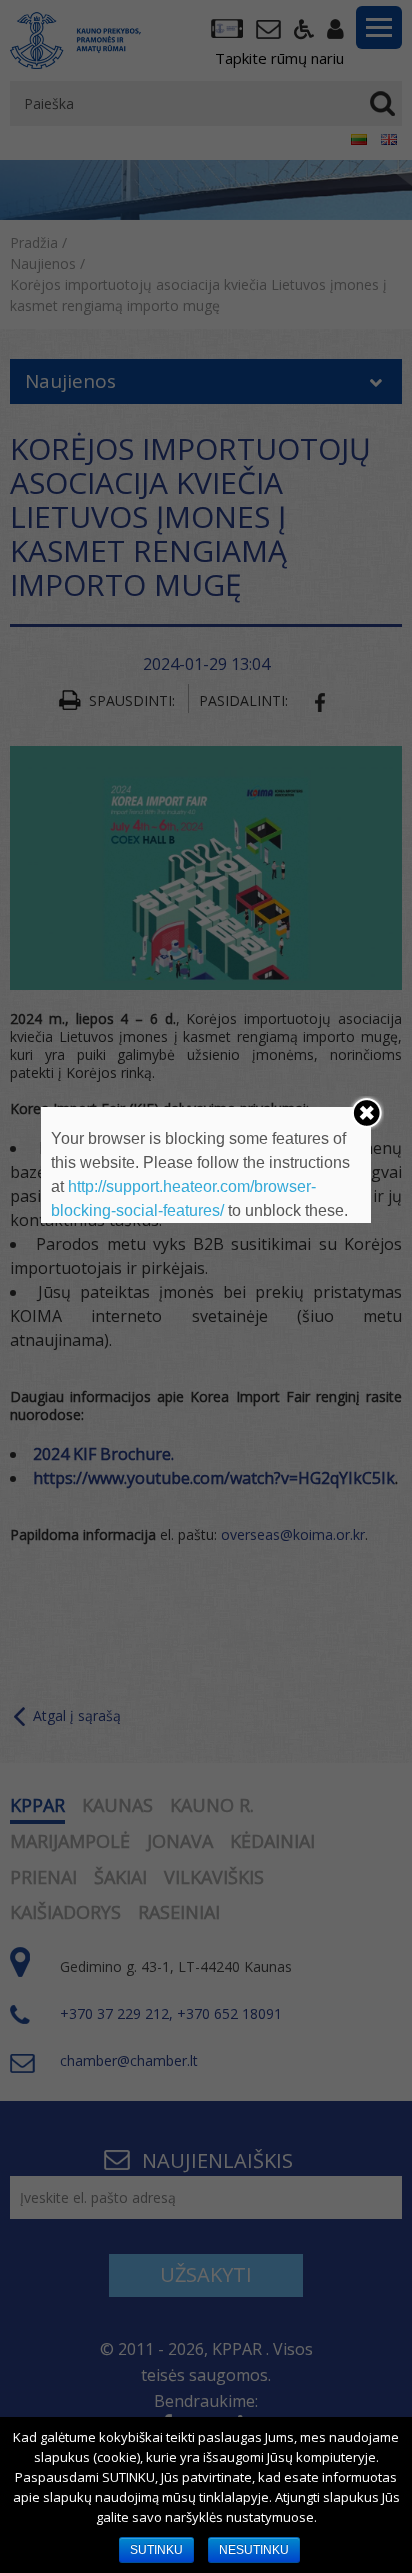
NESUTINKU (254, 2550)
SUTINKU (156, 2550)
